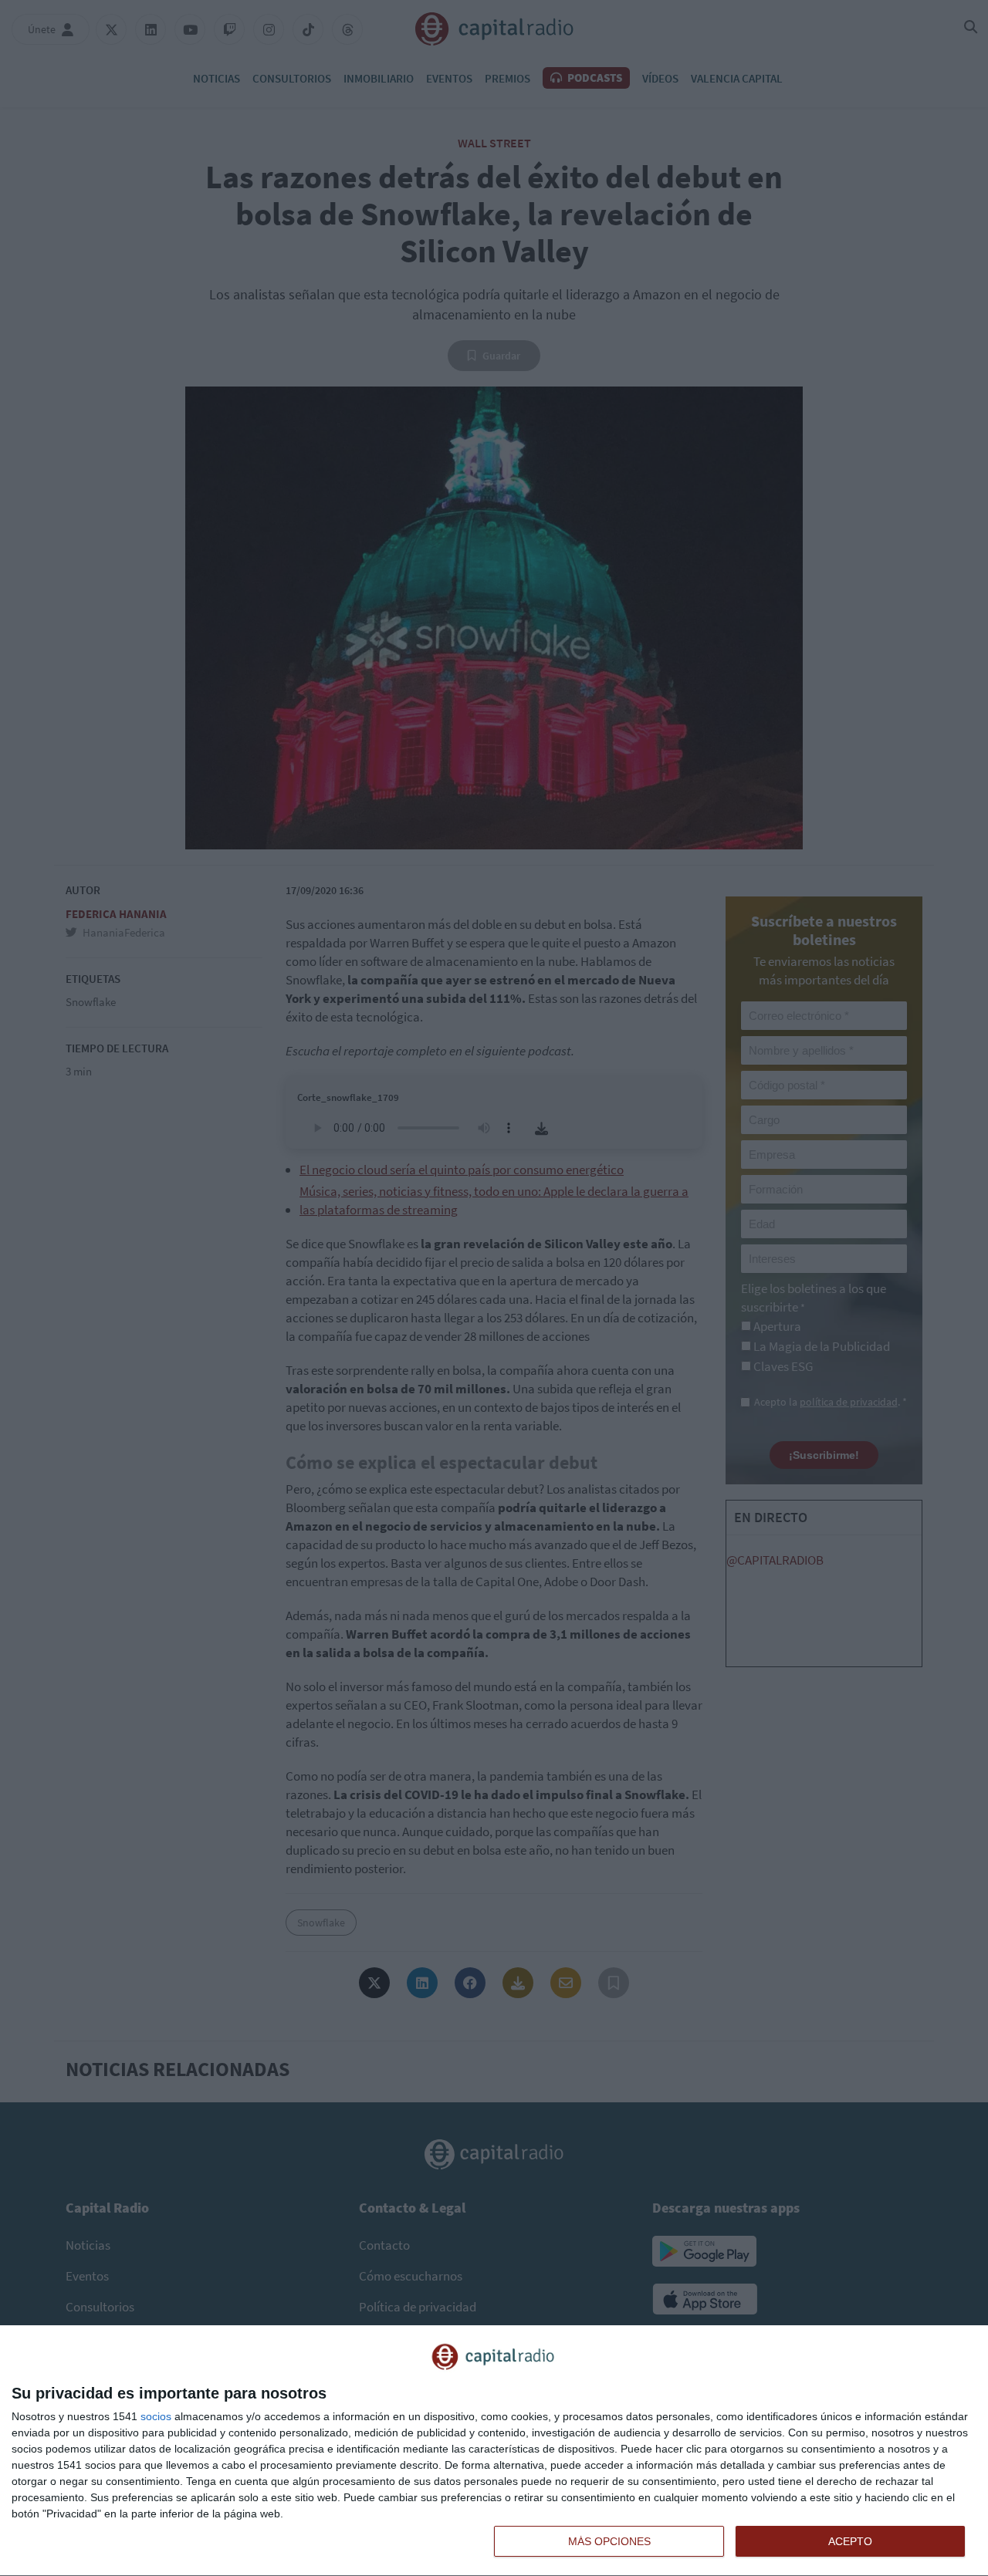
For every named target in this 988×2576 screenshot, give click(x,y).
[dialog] (494, 2451)
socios (156, 2416)
